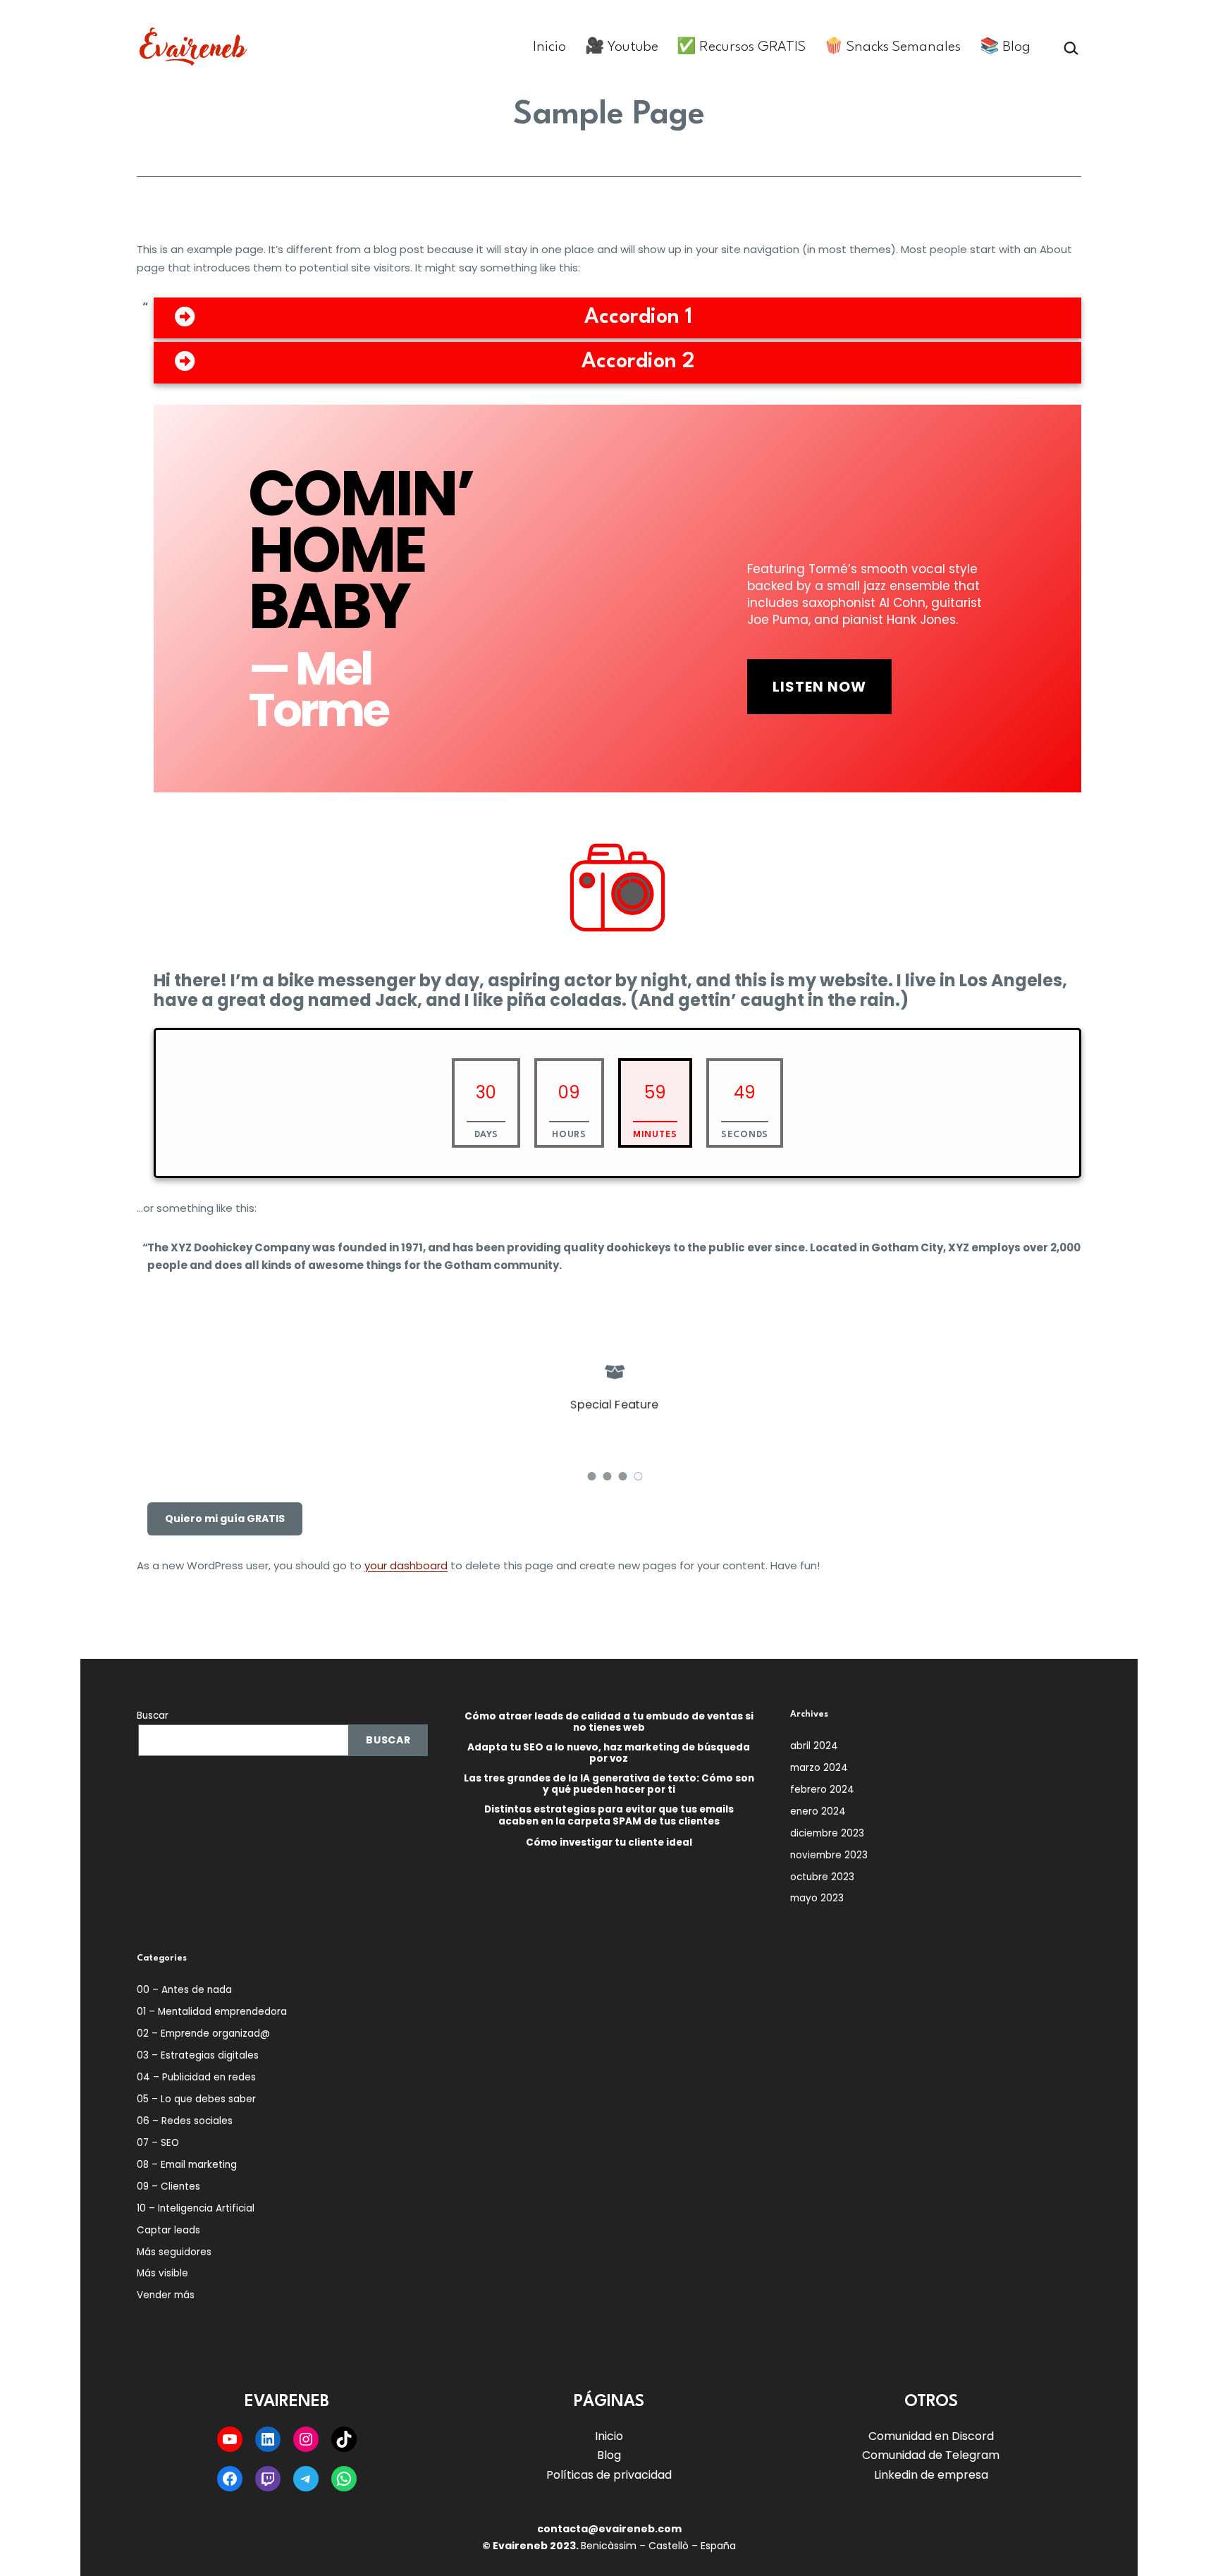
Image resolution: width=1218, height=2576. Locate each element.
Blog (609, 2455)
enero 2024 (818, 1811)
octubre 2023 (822, 1877)
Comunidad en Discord (931, 2436)
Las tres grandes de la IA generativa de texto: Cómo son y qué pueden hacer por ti (609, 1784)
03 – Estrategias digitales (198, 2055)
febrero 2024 (822, 1790)
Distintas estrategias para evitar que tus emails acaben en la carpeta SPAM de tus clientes (609, 1815)
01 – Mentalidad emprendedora (212, 2012)
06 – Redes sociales (185, 2121)
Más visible (162, 2273)
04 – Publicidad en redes (196, 2077)
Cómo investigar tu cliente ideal (609, 1843)
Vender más (166, 2295)
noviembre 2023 (829, 1855)
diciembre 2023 (827, 1833)
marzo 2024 (819, 1768)
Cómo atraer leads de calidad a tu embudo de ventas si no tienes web (609, 1722)
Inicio (549, 47)
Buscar (153, 1716)
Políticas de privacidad (609, 2475)
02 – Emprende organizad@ (203, 2034)
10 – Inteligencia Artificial (196, 2208)
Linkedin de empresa (931, 2475)
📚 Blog (1005, 47)
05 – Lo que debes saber (196, 2099)
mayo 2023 (817, 1898)
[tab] (617, 318)
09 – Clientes (168, 2186)
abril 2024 (814, 1746)
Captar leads (168, 2230)
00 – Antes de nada (184, 1990)
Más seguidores (174, 2252)
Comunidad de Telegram (931, 2455)
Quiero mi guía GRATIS (225, 1519)
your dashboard (406, 1565)
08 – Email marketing (187, 2165)
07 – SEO (158, 2143)
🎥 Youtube (622, 47)
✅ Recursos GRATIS (741, 47)
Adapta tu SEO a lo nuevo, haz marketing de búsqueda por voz (609, 1753)
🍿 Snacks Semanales (892, 47)
